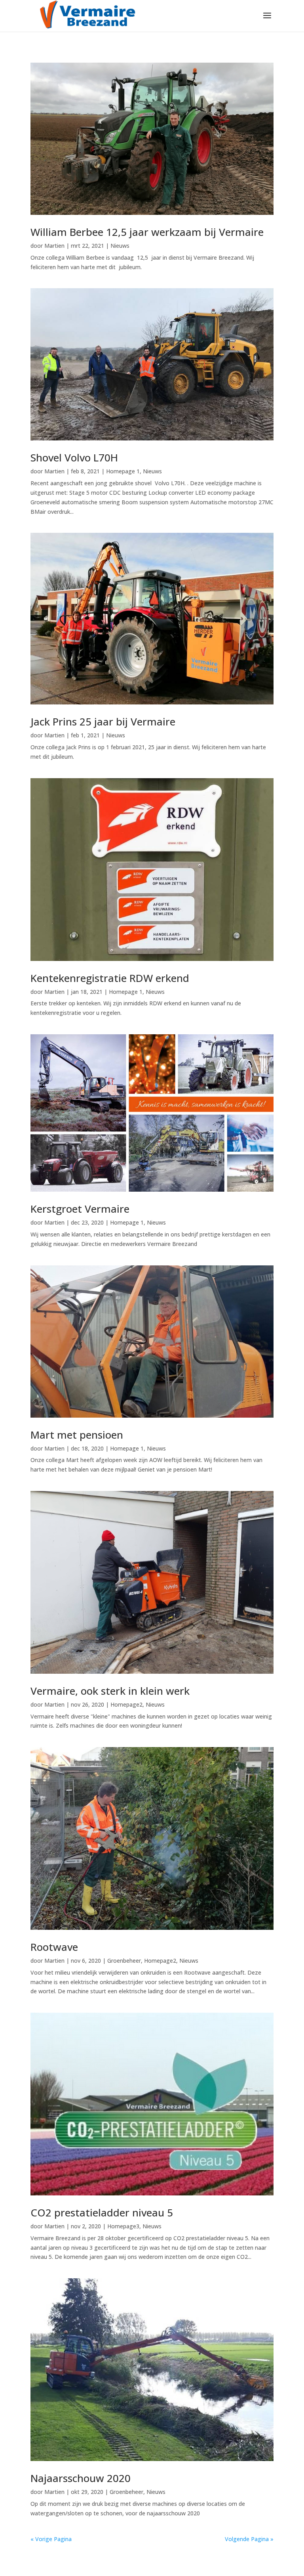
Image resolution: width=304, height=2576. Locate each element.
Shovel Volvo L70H (74, 457)
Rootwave (54, 1947)
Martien (54, 246)
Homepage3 (123, 2226)
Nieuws (120, 246)
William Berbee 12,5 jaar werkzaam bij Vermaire (147, 232)
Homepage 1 (123, 471)
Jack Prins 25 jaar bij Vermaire (103, 722)
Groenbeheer (124, 1961)
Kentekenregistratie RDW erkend (110, 978)
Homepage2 (126, 1704)
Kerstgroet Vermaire (80, 1209)
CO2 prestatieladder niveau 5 (102, 2212)
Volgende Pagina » (249, 2539)
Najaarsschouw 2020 (81, 2478)
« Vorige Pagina (51, 2539)
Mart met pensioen (77, 1435)
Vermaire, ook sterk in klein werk (110, 1691)
